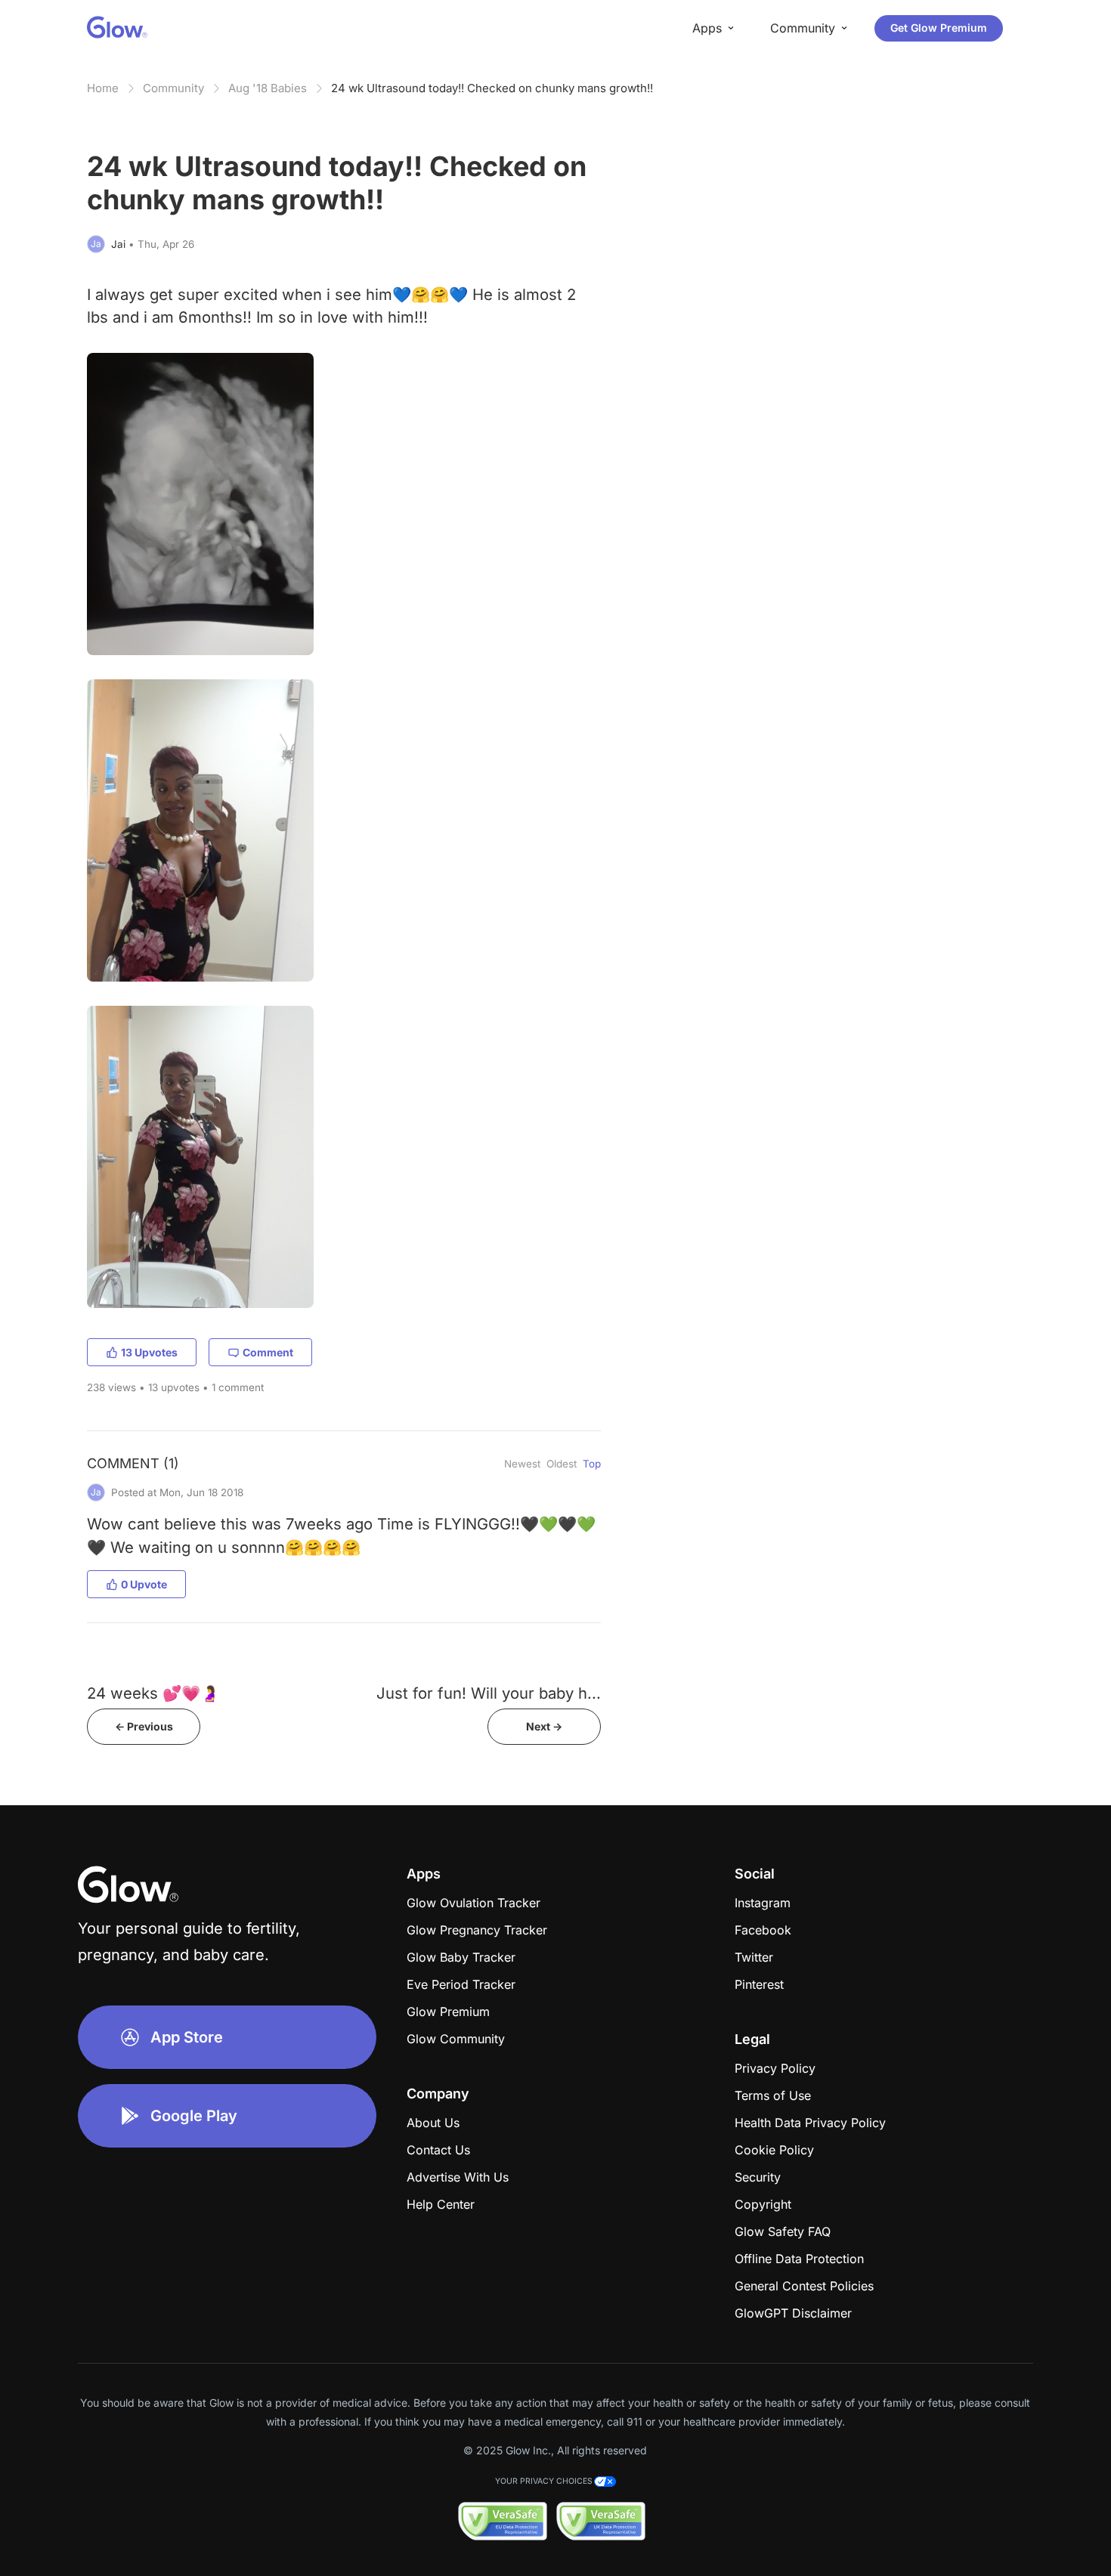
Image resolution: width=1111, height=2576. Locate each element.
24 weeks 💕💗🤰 (153, 1693)
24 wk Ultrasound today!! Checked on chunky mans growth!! (492, 88)
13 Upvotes (149, 1352)
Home (103, 88)
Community (173, 88)
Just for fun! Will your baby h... (489, 1693)
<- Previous (144, 1726)
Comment (268, 1352)
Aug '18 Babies (268, 88)
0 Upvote (144, 1584)
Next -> (544, 1726)
